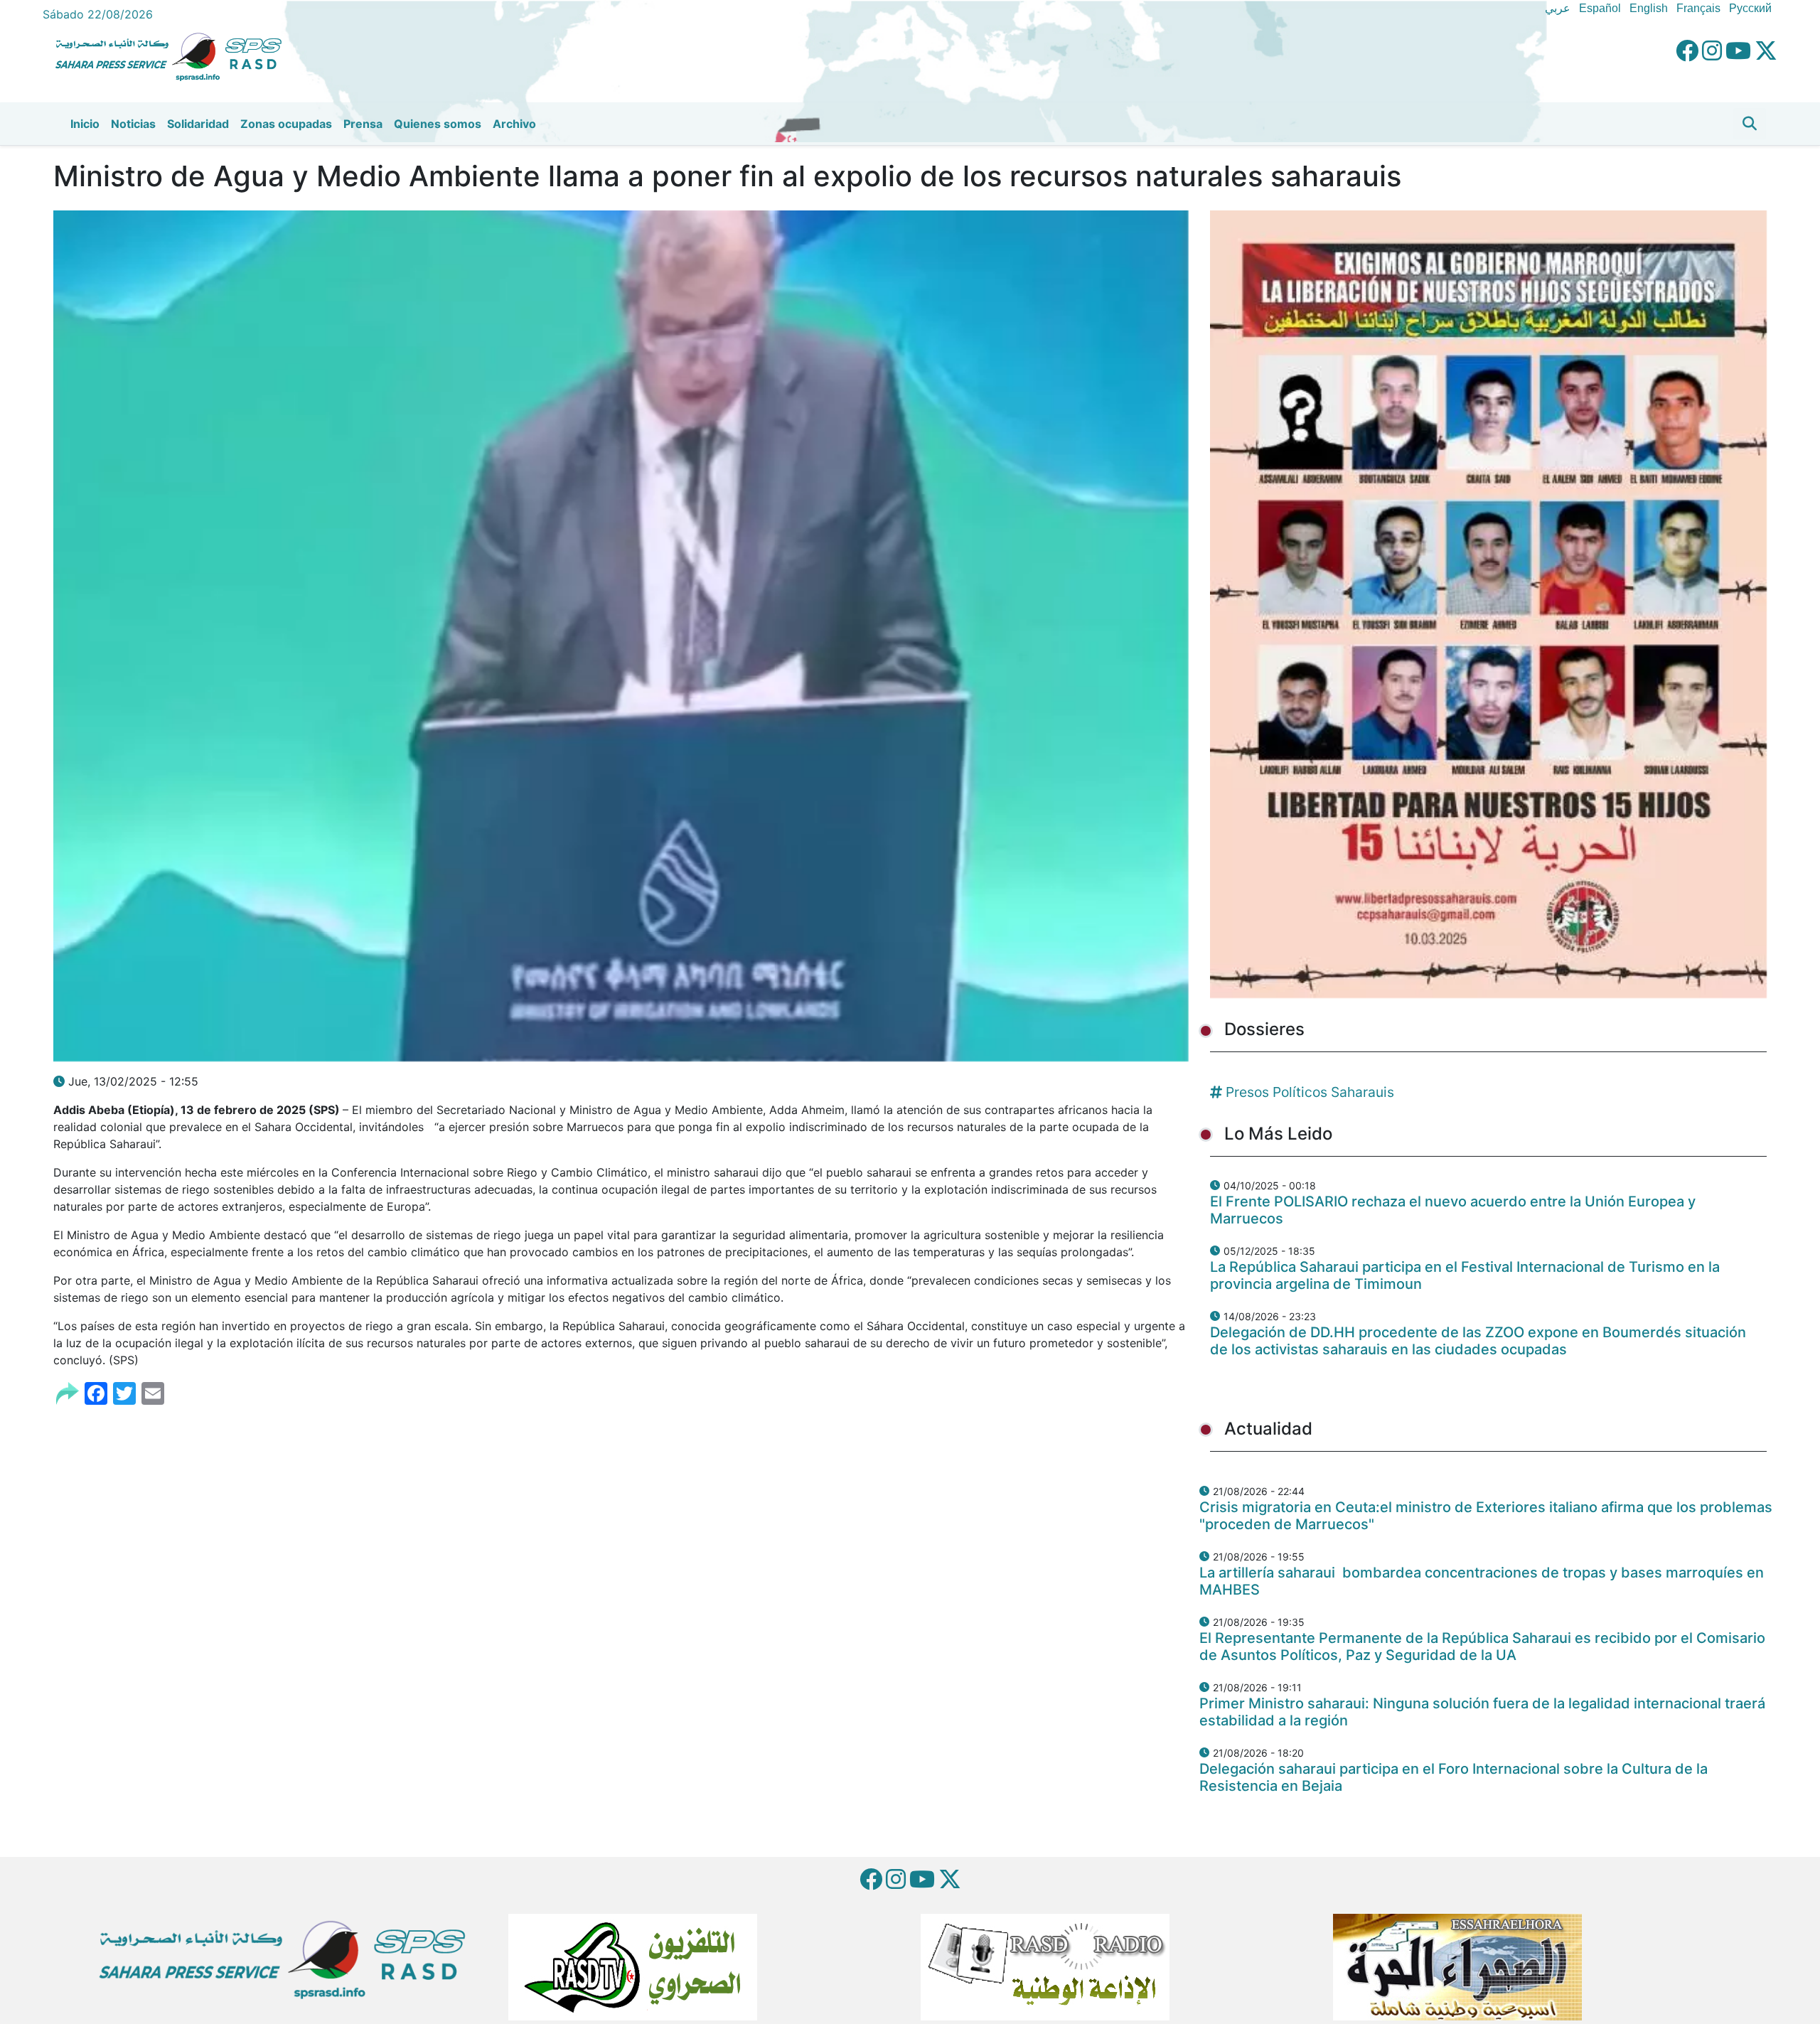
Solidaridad (198, 124)
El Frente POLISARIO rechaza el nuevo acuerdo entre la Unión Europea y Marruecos (1453, 1210)
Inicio (85, 124)
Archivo (514, 124)
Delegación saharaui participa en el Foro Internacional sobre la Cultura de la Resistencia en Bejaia (1454, 1777)
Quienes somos (438, 124)
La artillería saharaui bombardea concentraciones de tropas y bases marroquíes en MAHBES (1482, 1581)
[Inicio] (174, 55)
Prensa (363, 124)
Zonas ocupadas (286, 124)
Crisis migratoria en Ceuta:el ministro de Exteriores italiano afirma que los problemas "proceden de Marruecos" (1486, 1516)
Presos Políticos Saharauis (1310, 1092)
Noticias (133, 124)
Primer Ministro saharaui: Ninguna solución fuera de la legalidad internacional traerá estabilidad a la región (1482, 1712)
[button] (1750, 124)
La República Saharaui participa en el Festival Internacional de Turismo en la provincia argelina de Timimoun (1465, 1275)
